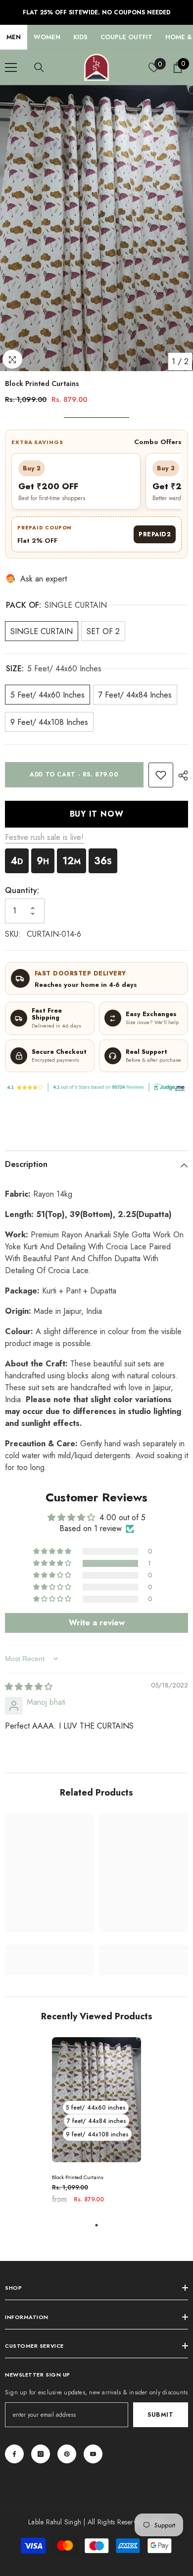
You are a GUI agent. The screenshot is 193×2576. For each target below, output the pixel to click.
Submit (161, 2415)
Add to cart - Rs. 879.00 (74, 774)
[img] (29, 1687)
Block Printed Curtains (78, 2177)
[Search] (39, 67)
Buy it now (97, 814)
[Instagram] (41, 2454)
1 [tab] (96, 2225)
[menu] (11, 67)
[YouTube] (93, 2454)
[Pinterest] (67, 2454)
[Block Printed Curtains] (96, 2100)
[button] (53, 1563)
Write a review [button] (97, 1623)
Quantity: (22, 890)
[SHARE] (181, 775)
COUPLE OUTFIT (126, 37)
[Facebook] (14, 2454)
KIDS (80, 37)
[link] (161, 775)
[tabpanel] (96, 2124)
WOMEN (47, 37)
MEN (14, 37)
